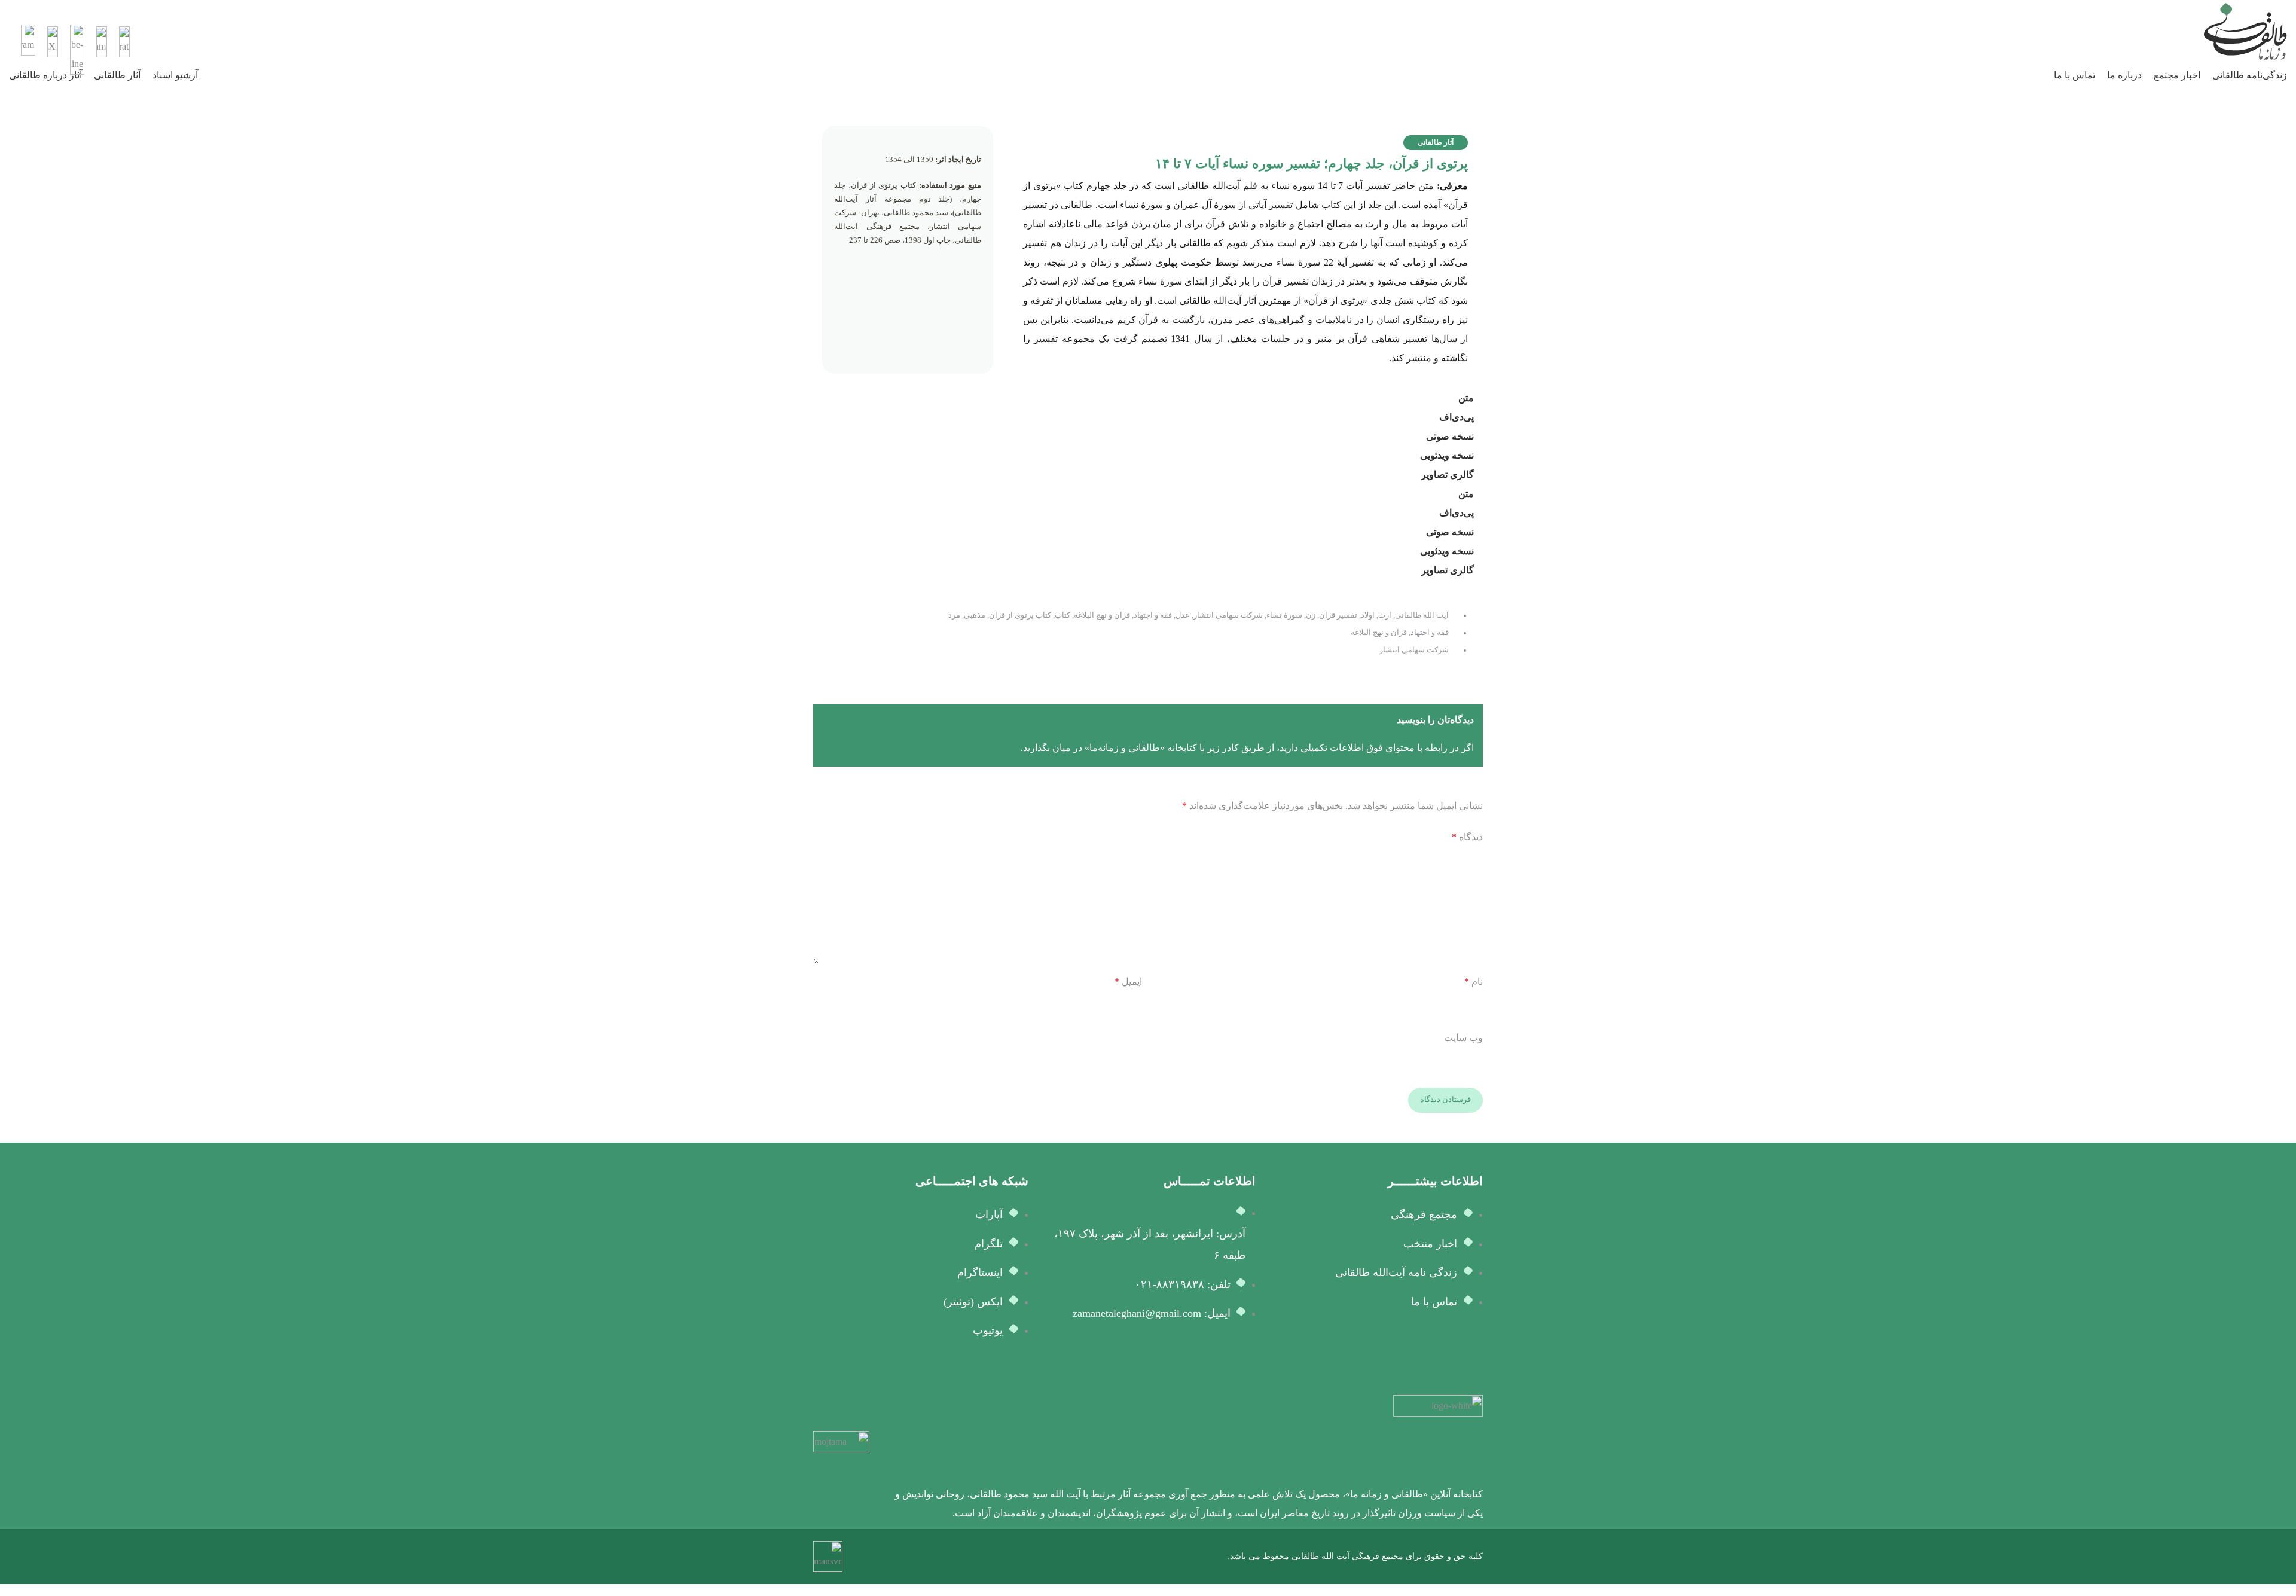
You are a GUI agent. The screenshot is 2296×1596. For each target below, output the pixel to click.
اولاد (1368, 615)
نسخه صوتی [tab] (1450, 436)
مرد (954, 615)
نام (1474, 982)
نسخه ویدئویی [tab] (1447, 455)
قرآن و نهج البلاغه (1102, 615)
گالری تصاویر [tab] (1448, 474)
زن (1311, 615)
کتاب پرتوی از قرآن (1020, 615)
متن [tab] (1466, 398)
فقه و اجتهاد (1153, 615)
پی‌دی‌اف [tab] (1457, 417)
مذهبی (975, 615)
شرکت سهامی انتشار (1228, 615)
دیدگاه (1467, 837)
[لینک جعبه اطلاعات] (1148, 32)
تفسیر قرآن (1338, 615)
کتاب (1062, 615)
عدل (1183, 615)
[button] (1436, 143)
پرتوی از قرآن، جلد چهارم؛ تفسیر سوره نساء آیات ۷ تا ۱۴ (1312, 164)
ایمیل (1128, 982)
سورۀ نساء (1284, 615)
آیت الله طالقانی (1422, 615)
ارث (1385, 615)
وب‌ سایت (1463, 1038)
